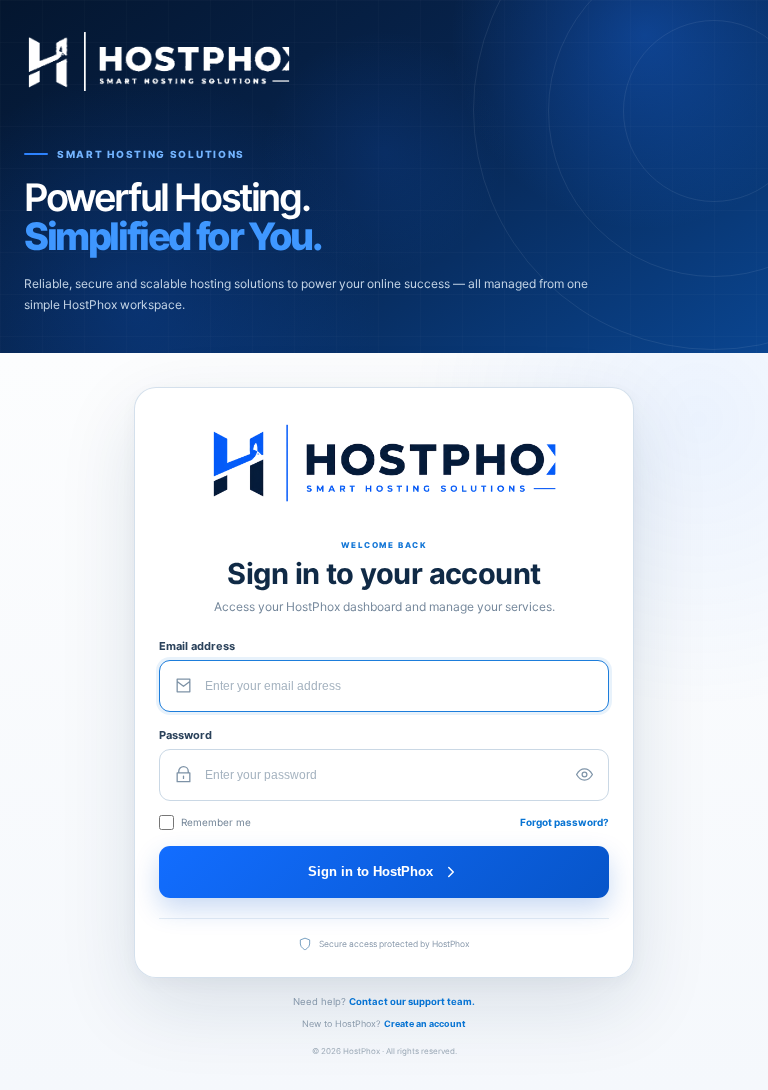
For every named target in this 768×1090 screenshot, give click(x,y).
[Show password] (584, 775)
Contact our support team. (412, 1001)
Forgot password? (564, 822)
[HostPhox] (384, 61)
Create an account (425, 1023)
